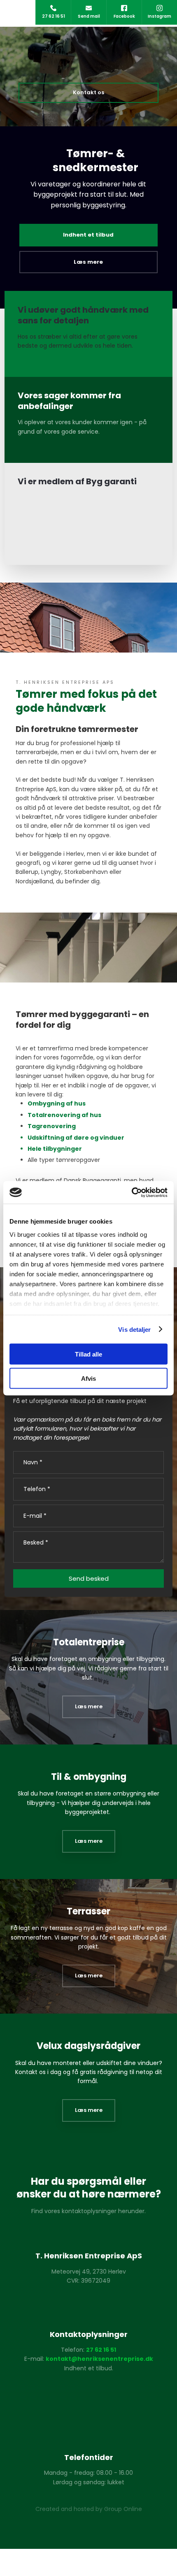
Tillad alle (88, 1354)
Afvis (88, 1378)
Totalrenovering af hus (64, 1115)
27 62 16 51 (101, 2350)
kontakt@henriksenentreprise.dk (99, 2359)
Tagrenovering (52, 1126)
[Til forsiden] (88, 55)
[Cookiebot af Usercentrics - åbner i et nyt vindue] (132, 1192)
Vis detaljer (134, 1329)
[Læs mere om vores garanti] (88, 2395)
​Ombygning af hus (57, 1103)
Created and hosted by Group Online (89, 2509)
